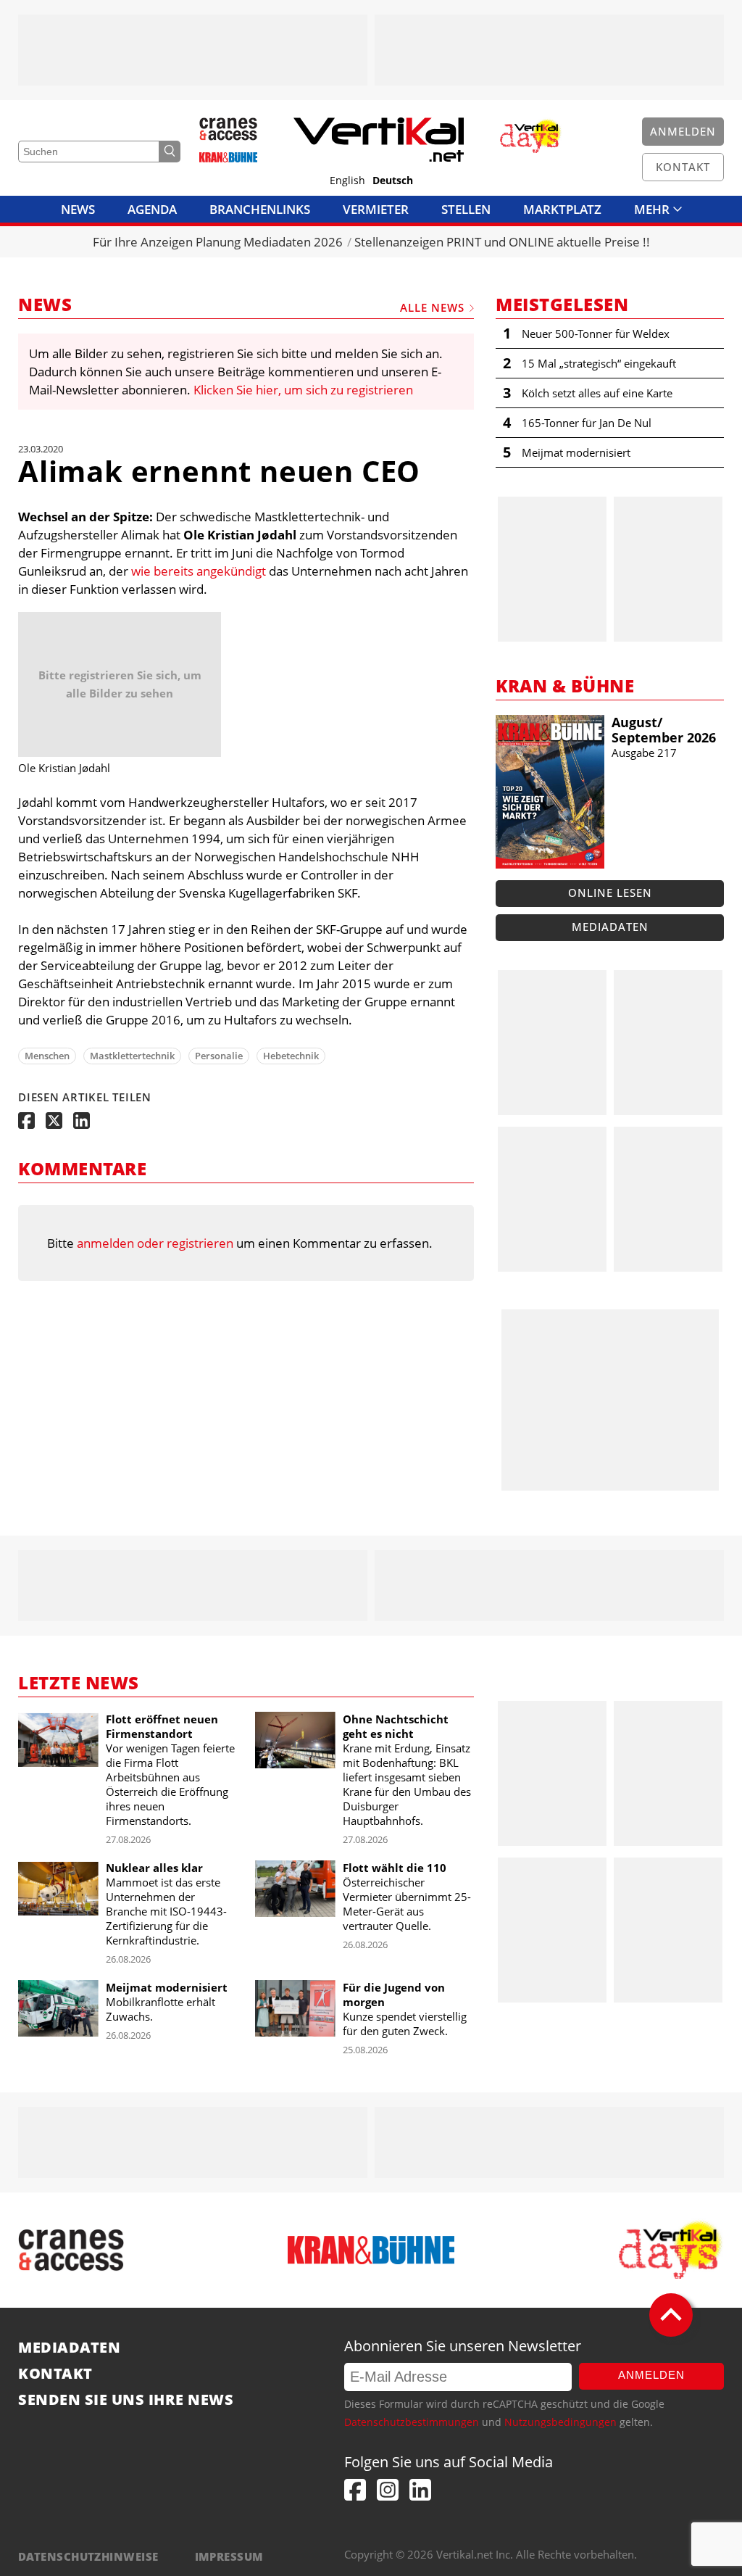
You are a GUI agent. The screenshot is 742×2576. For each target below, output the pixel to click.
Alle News (432, 307)
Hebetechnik (291, 1056)
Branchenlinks (260, 209)
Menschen (47, 1056)
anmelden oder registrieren (155, 1243)
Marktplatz (562, 209)
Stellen (466, 209)
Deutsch (393, 181)
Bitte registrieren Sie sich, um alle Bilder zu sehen (120, 684)
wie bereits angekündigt (199, 571)
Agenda (152, 209)
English (347, 181)
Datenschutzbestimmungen (412, 2422)
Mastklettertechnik (132, 1056)
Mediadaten (610, 927)
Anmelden (651, 2375)
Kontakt (55, 2374)
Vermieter (376, 209)
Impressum (229, 2556)
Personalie (219, 1056)
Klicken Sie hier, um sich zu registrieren (303, 390)
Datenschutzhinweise (88, 2556)
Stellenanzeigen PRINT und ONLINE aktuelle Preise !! (502, 242)
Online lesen (610, 893)
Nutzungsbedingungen (560, 2422)
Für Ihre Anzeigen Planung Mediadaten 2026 (218, 242)
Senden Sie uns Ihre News (126, 2400)
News (78, 209)
